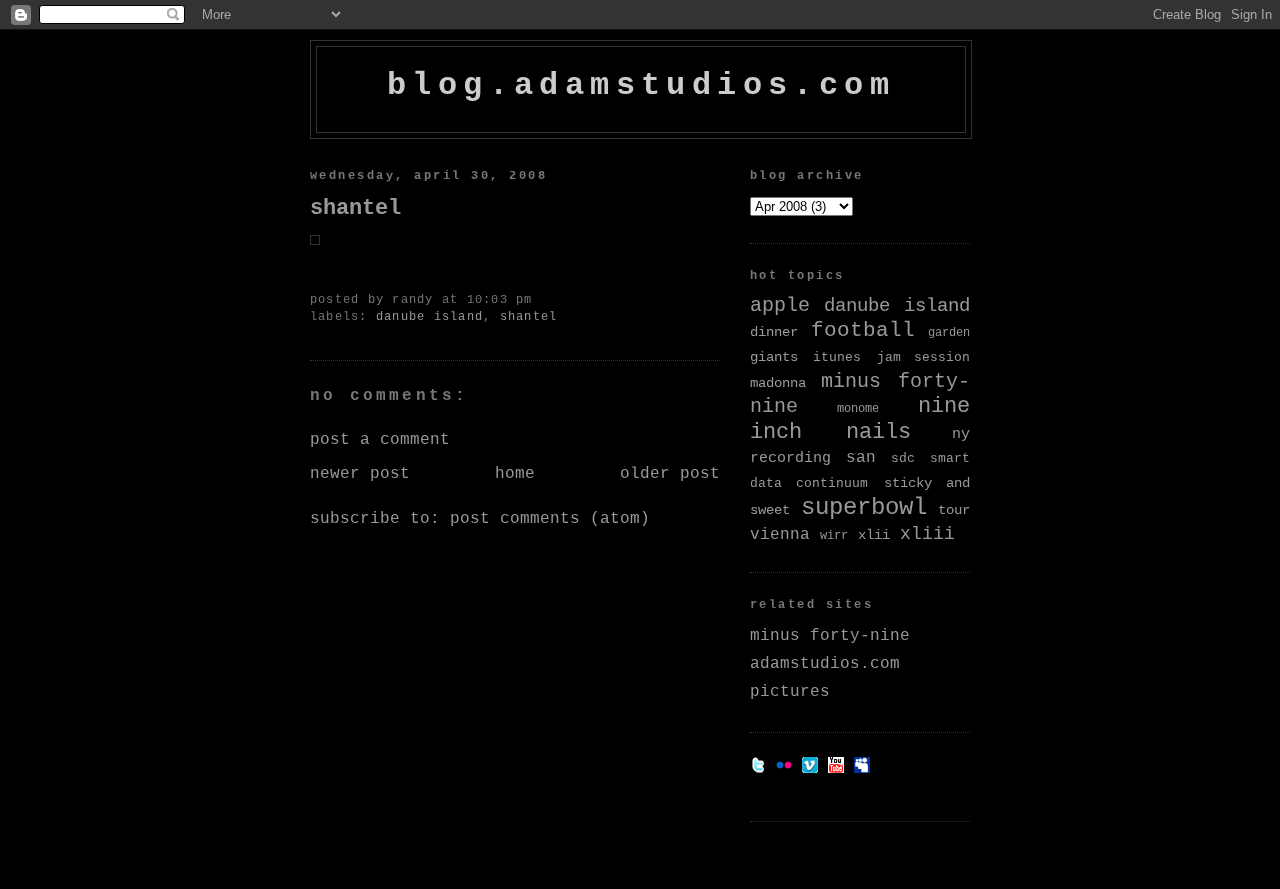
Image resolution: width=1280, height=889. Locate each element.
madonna (778, 383)
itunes (837, 357)
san (861, 457)
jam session (923, 357)
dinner (774, 332)
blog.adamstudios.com (641, 85)
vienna (780, 534)
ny (961, 434)
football (863, 330)
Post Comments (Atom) (550, 519)
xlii (874, 535)
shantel (355, 208)
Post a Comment (380, 440)
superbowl (864, 507)
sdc (903, 458)
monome (858, 409)
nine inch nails (860, 419)
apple (780, 306)
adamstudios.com (825, 664)
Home (515, 474)
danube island (429, 317)
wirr (834, 536)
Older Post (670, 474)
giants (774, 357)
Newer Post (360, 474)
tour (954, 510)
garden (949, 333)
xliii (927, 534)
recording (790, 458)
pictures (790, 692)
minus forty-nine (830, 636)
